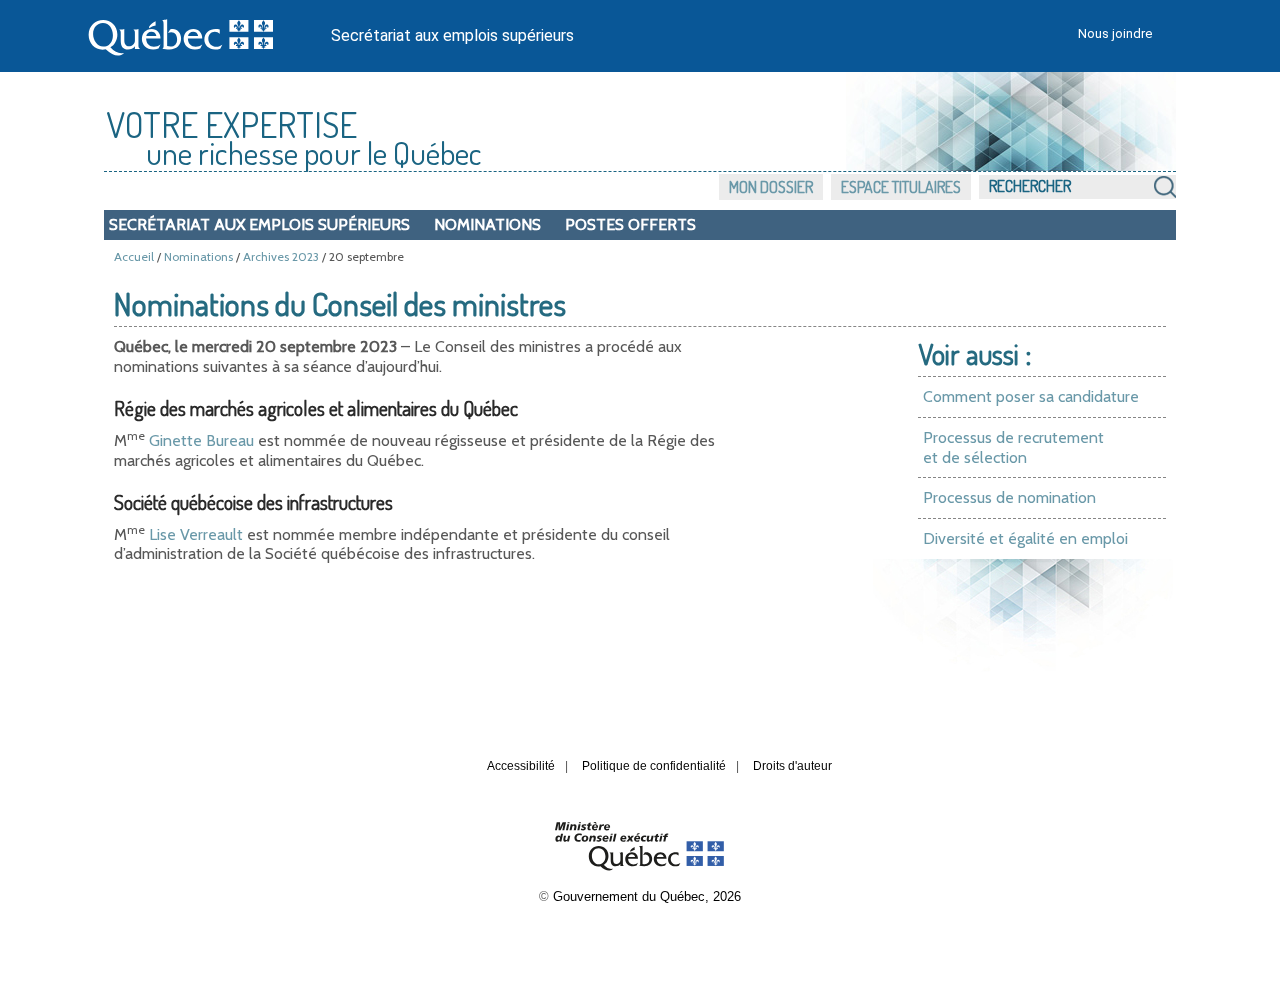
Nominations (487, 224)
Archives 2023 (281, 256)
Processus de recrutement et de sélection (1013, 447)
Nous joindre (1115, 33)
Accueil (134, 256)
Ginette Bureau (201, 440)
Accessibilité (521, 766)
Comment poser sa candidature (1031, 396)
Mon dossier (771, 187)
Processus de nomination (1009, 497)
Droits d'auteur (792, 766)
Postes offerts (630, 224)
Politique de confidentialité (654, 766)
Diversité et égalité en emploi (1025, 538)
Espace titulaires (901, 187)
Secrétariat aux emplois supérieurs (452, 35)
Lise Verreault (196, 534)
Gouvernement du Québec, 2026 (647, 896)
